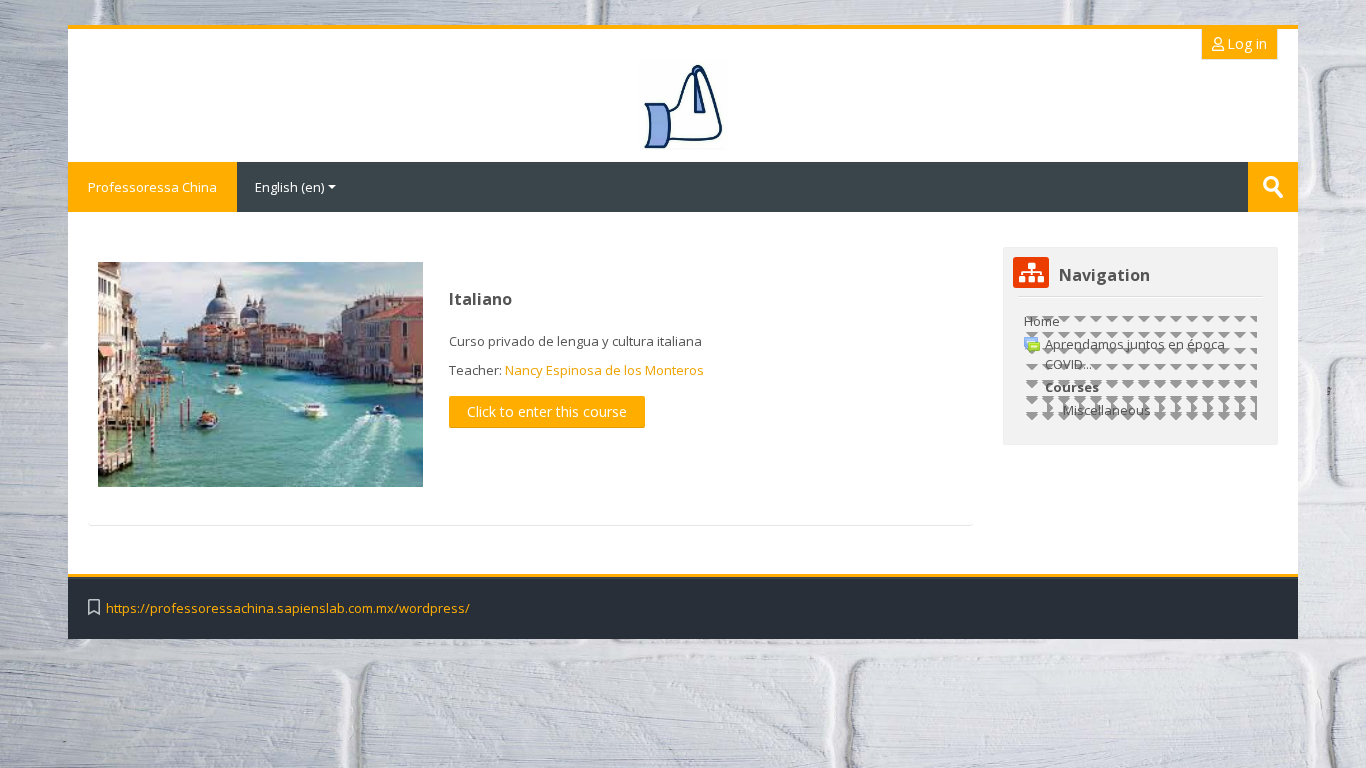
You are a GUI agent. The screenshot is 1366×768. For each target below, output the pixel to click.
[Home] (682, 105)
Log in (1245, 43)
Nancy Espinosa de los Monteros (604, 370)
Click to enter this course (547, 411)
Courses (1072, 387)
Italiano (480, 299)
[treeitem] (1140, 365)
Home (1042, 321)
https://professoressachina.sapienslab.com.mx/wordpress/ (288, 608)
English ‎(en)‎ (289, 187)
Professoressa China (152, 187)
